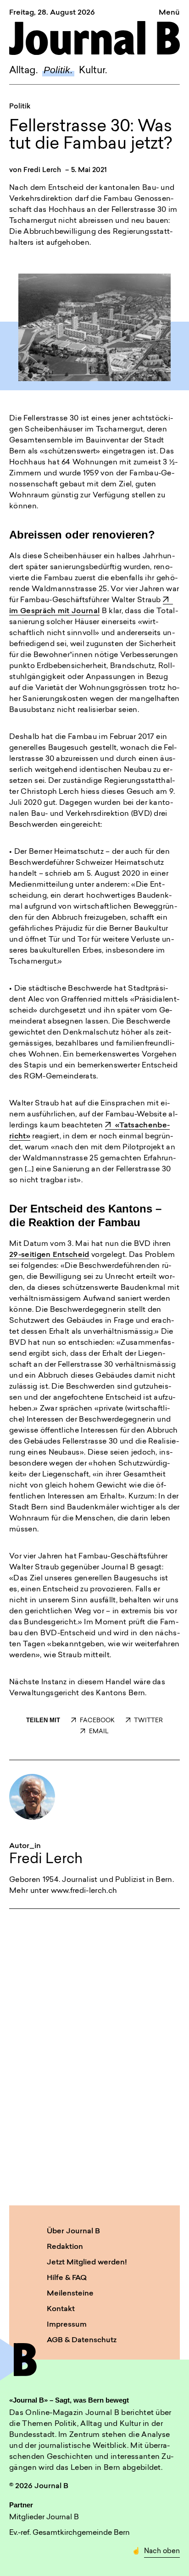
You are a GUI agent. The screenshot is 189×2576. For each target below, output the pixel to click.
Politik (20, 107)
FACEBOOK (97, 1721)
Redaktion (65, 2247)
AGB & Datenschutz (82, 2340)
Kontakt (61, 2309)
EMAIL (99, 1732)
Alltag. (23, 71)
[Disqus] (94, 2055)
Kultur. (93, 71)
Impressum (67, 2325)
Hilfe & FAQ (67, 2278)
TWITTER (148, 1721)
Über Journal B (73, 2231)
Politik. (58, 70)
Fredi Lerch (42, 170)
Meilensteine (70, 2294)
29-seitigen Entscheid (49, 1255)
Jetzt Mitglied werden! (87, 2263)
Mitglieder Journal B (44, 2517)
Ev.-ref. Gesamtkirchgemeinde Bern (69, 2533)
